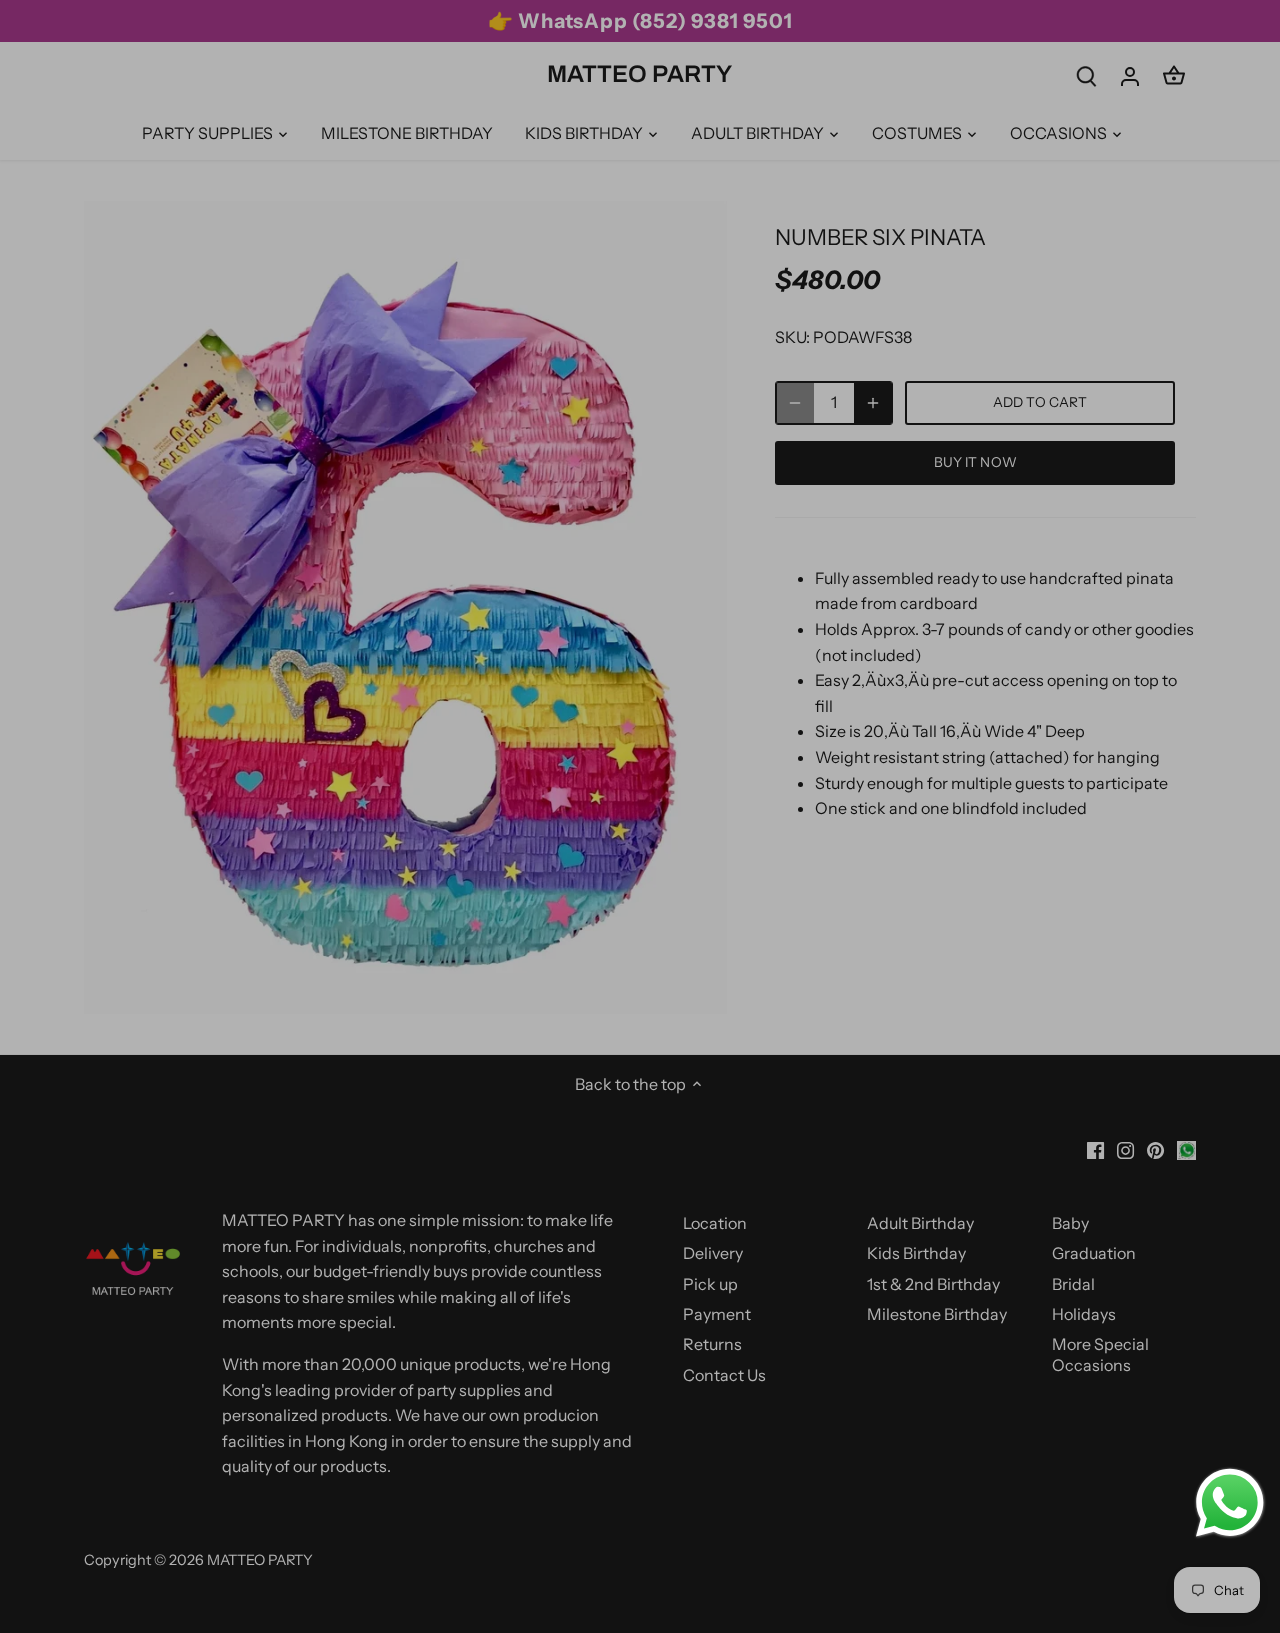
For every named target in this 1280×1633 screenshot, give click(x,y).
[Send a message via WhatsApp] (1230, 1503)
